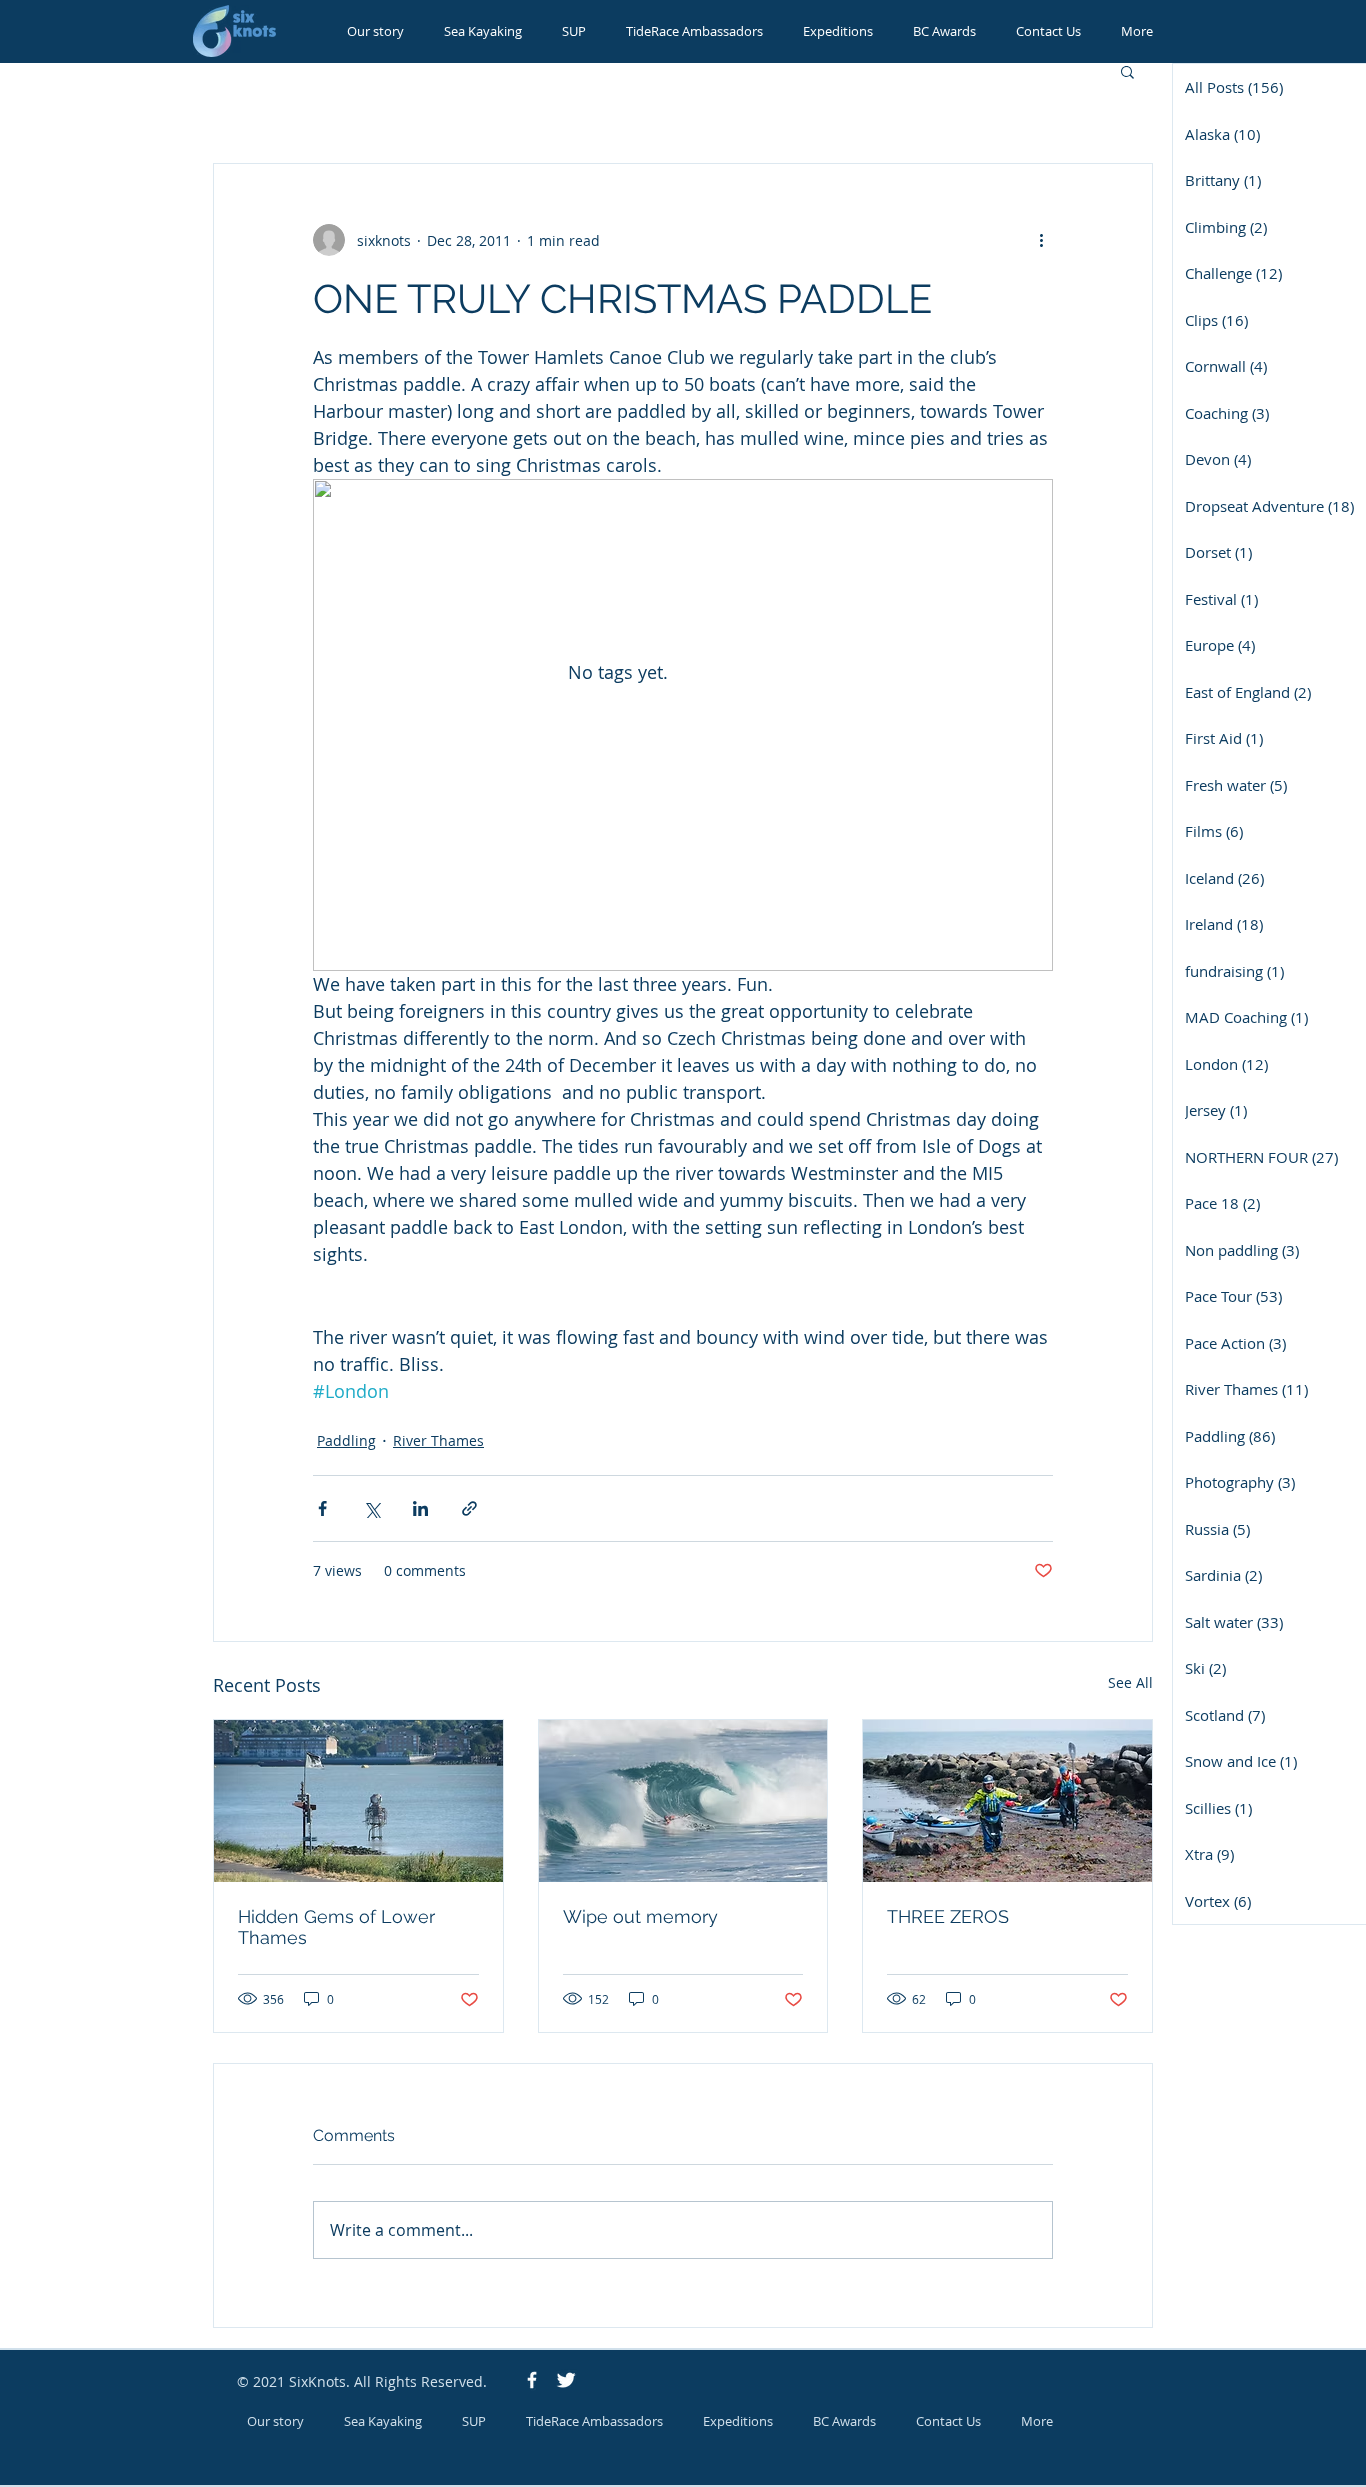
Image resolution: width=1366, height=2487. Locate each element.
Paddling (346, 1440)
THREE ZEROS (948, 1916)
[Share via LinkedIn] (420, 1508)
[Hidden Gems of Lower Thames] (358, 1801)
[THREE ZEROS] (1007, 1801)
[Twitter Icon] (566, 2380)
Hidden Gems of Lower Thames (336, 1927)
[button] (1127, 71)
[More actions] (1041, 240)
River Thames (438, 1440)
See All (1130, 1682)
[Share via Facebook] (322, 1508)
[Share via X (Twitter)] (371, 1508)
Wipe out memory (640, 1916)
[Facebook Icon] (532, 2380)
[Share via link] (469, 1508)
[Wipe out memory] (683, 1801)
